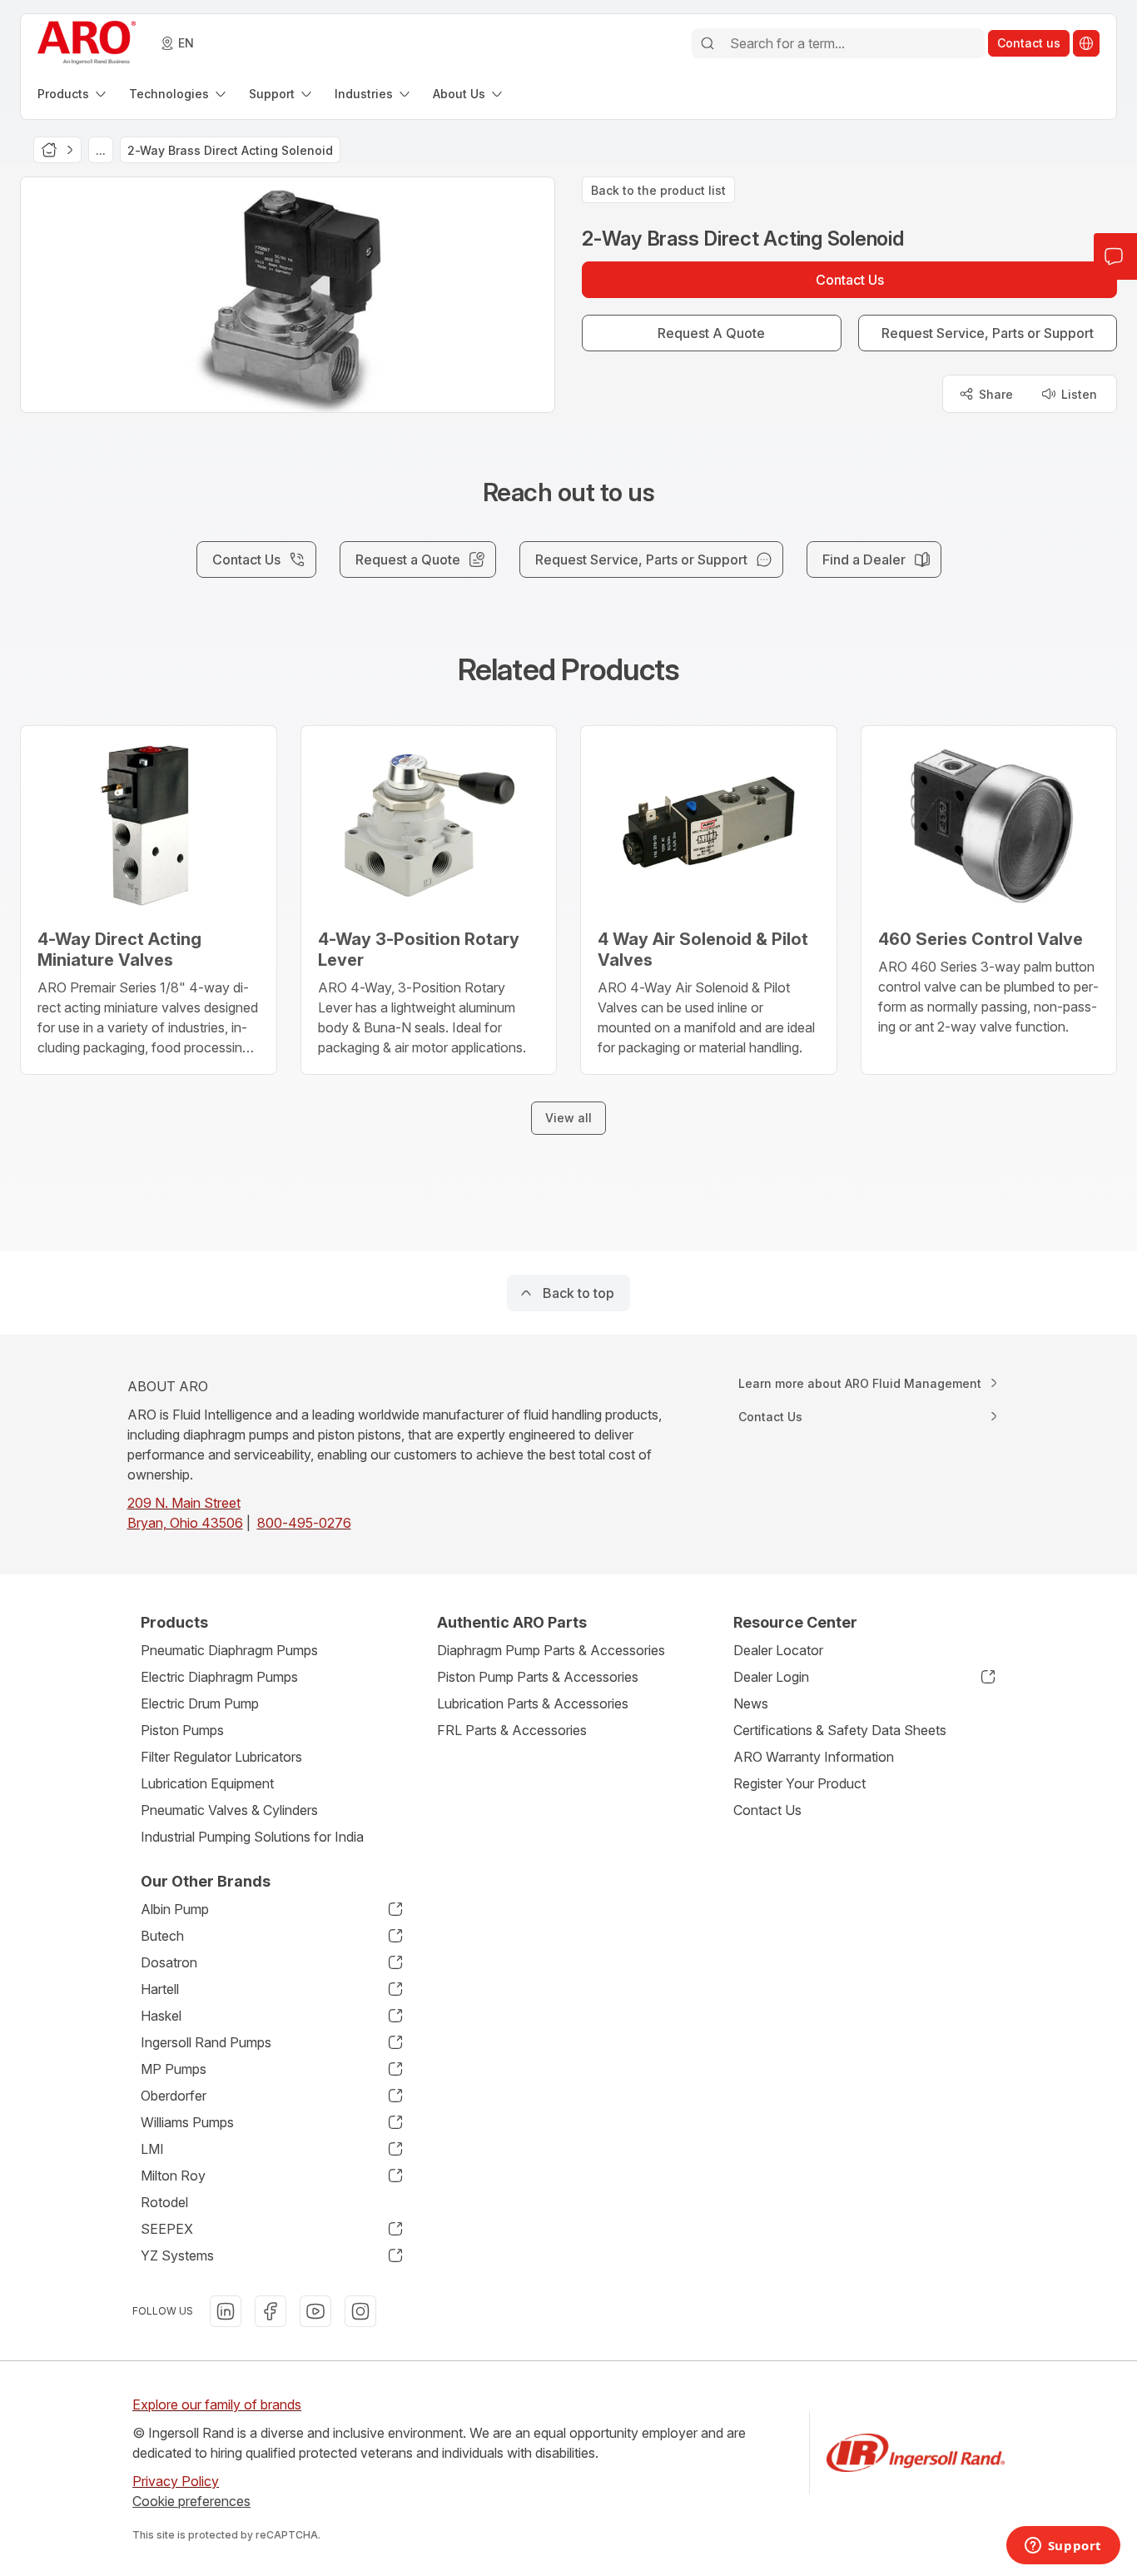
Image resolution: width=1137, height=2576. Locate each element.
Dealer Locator (778, 1650)
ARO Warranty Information (814, 1757)
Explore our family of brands (217, 2404)
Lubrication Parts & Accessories (533, 1703)
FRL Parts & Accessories (512, 1730)
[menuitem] (73, 94)
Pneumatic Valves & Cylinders (229, 1810)
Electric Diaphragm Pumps (219, 1677)
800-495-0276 (304, 1523)
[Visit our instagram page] (360, 2311)
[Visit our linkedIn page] (226, 2311)
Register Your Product (799, 1783)
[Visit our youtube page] (315, 2311)
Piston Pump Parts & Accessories (538, 1677)
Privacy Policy (176, 2481)
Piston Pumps (182, 1730)
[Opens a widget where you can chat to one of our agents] (1063, 2547)
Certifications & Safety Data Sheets (840, 1730)
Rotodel (164, 2202)
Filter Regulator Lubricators (221, 1757)
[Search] (708, 43)
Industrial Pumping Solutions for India (252, 1837)
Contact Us (767, 1810)
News (751, 1703)
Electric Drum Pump (200, 1703)
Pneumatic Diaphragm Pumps (229, 1650)
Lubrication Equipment (207, 1783)
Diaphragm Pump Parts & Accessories (551, 1650)
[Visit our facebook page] (271, 2311)
